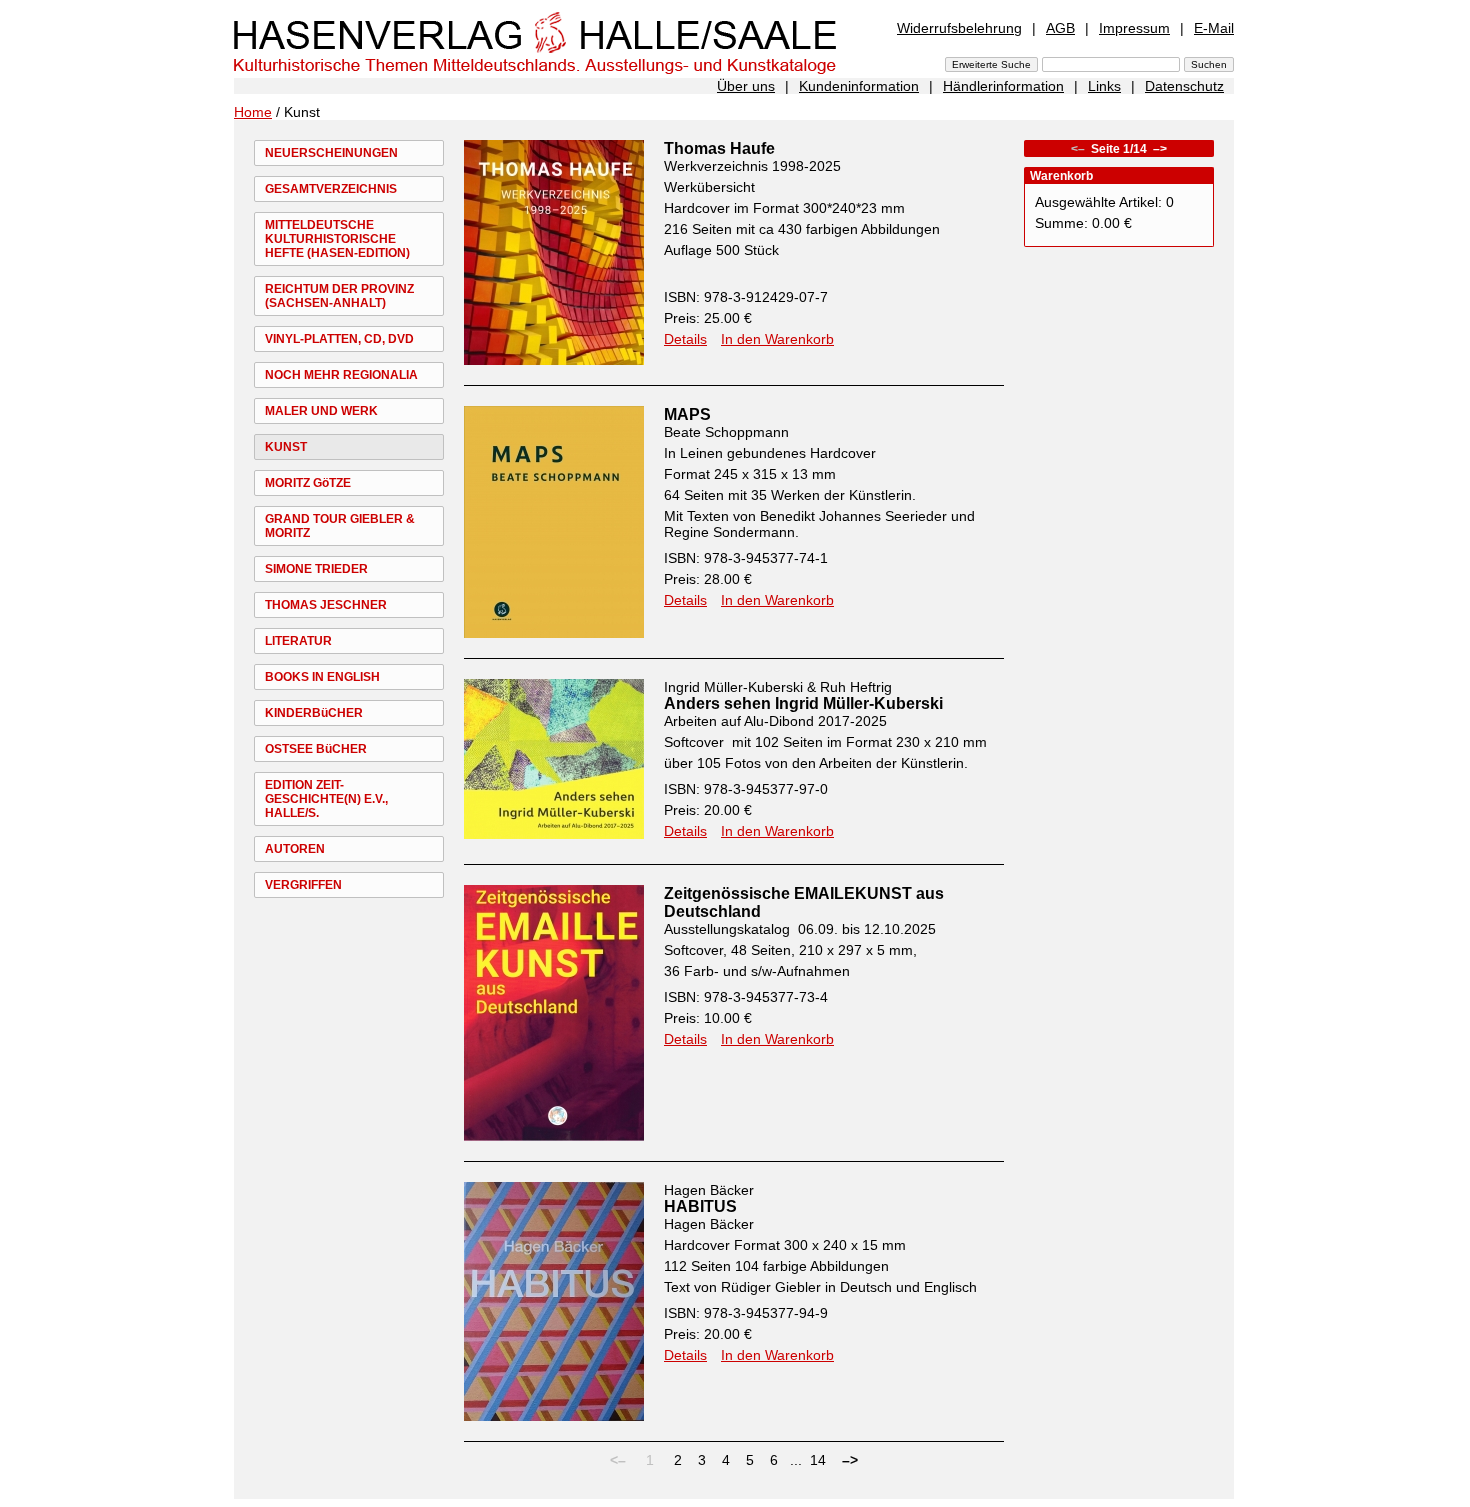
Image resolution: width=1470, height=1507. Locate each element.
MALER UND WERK (321, 411)
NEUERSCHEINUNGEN (331, 153)
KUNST (286, 447)
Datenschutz (1184, 86)
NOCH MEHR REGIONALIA (341, 375)
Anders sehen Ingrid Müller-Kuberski (803, 703)
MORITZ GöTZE (308, 483)
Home (253, 112)
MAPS (687, 414)
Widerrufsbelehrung (959, 28)
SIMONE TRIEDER (316, 569)
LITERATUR (298, 641)
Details (685, 339)
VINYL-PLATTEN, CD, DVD (339, 339)
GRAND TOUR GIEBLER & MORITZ (340, 526)
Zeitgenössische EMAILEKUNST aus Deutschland (804, 902)
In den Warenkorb (777, 339)
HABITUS (700, 1206)
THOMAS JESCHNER (326, 605)
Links (1104, 86)
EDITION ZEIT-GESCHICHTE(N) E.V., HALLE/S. (326, 799)
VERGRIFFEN (303, 885)
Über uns (746, 86)
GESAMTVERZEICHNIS (331, 189)
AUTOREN (295, 849)
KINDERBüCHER (314, 713)
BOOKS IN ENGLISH (322, 677)
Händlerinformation (1003, 86)
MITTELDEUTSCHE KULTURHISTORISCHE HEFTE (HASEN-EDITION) (337, 239)
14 (818, 1460)
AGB (1060, 28)
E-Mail (1214, 28)
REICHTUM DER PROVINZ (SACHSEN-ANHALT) (339, 296)
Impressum (1134, 28)
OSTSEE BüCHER (316, 749)
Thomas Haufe (719, 148)
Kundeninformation (859, 86)
